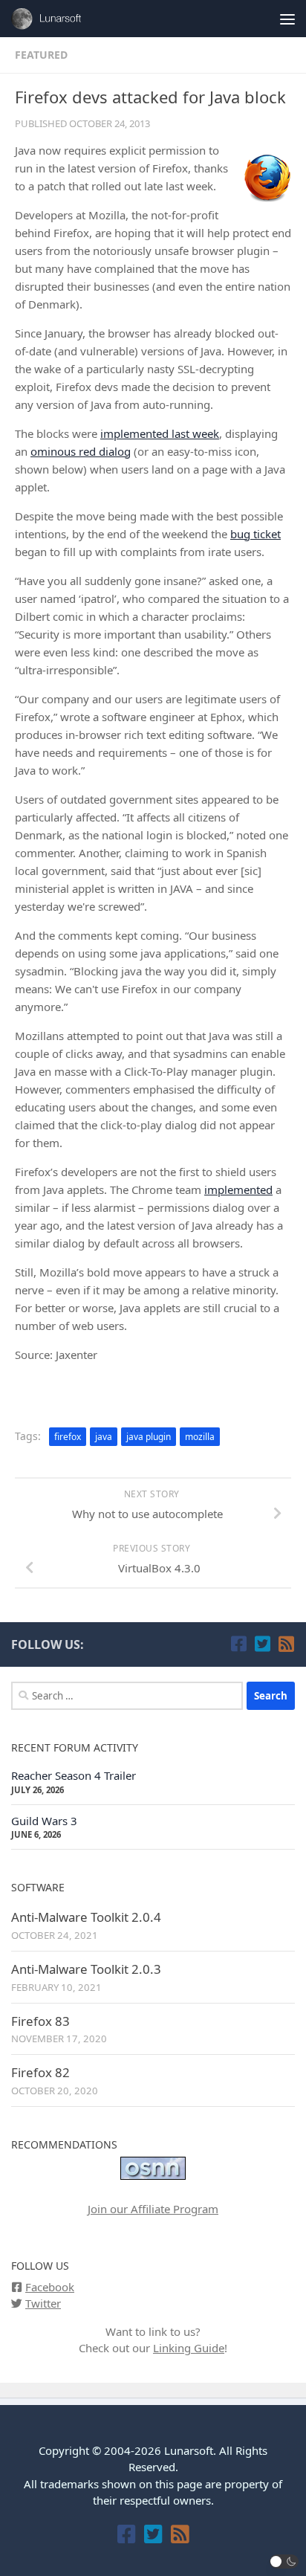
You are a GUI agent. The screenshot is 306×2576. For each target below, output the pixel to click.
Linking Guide (189, 2348)
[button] (284, 2562)
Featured (41, 55)
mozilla (200, 1437)
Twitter (43, 2303)
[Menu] (287, 19)
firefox (68, 1437)
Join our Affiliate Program (153, 2209)
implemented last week (160, 433)
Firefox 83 (40, 2021)
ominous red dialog (81, 451)
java (104, 1437)
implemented (238, 1189)
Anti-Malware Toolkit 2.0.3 (86, 1969)
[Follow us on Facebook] (238, 1644)
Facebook (50, 2287)
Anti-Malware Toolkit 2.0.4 (86, 1917)
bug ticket (255, 534)
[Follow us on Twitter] (262, 1644)
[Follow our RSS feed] (286, 1644)
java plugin (149, 1437)
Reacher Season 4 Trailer (74, 1775)
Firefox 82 (40, 2072)
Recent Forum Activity (75, 1747)
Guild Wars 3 (44, 1821)
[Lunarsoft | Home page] (62, 19)
